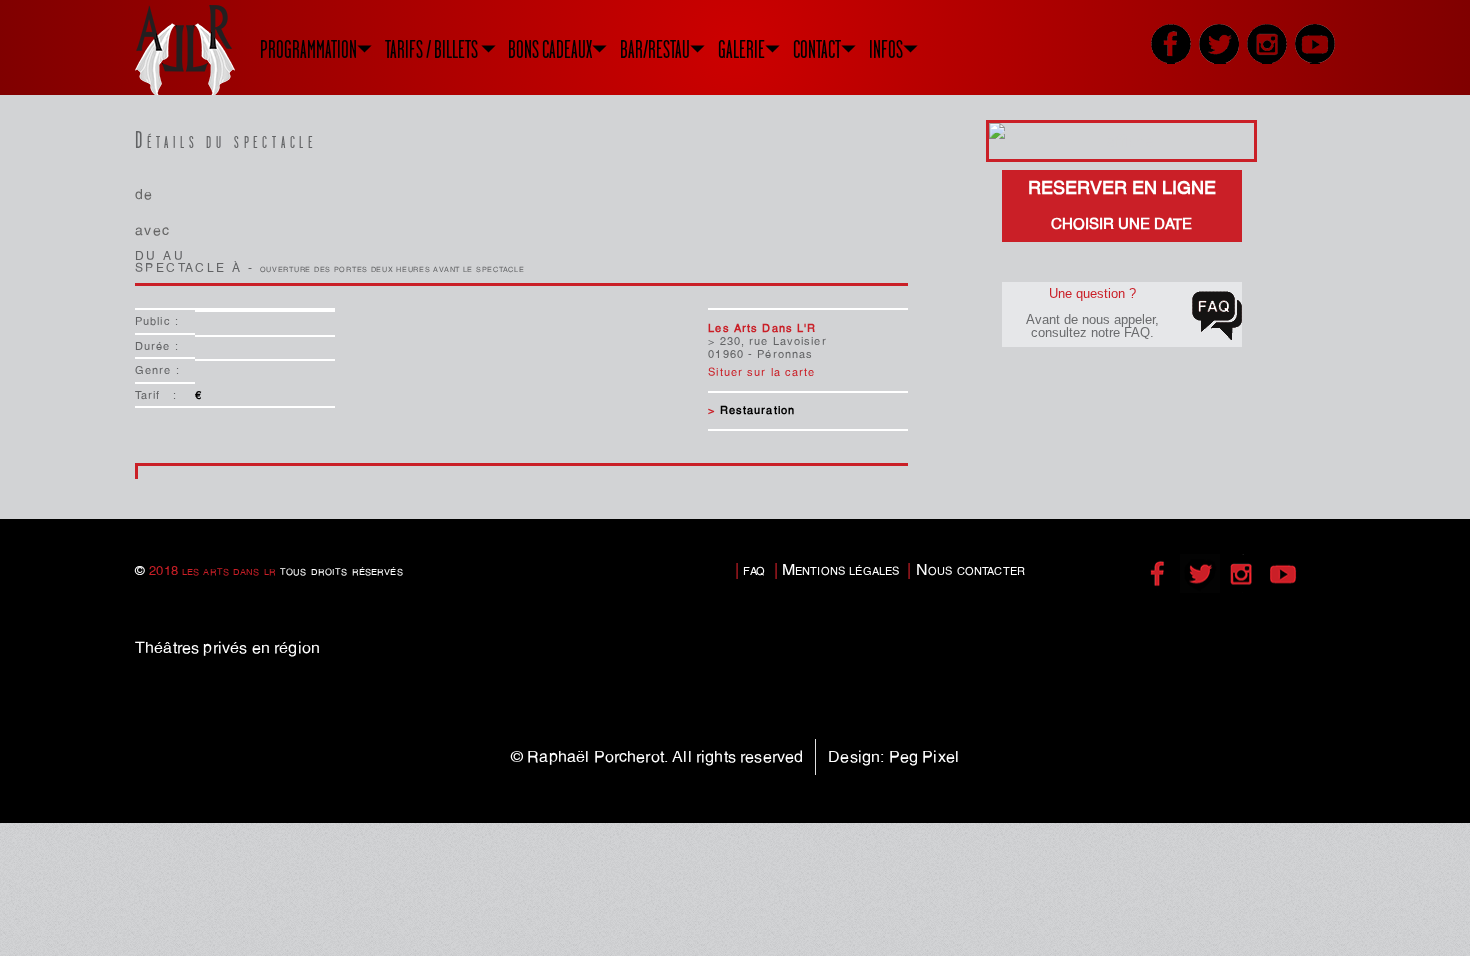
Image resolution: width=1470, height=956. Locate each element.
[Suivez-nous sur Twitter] (1219, 44)
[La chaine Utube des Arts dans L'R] (1315, 44)
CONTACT (817, 49)
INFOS (886, 49)
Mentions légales (841, 569)
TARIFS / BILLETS (431, 49)
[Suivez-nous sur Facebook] (1171, 44)
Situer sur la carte (761, 372)
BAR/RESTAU (655, 49)
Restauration (757, 410)
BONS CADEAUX (550, 49)
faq (754, 569)
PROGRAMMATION (308, 49)
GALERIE (741, 49)
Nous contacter (970, 569)
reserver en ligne (1122, 205)
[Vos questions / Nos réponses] (1217, 316)
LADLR (210, 50)
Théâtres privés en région (227, 647)
